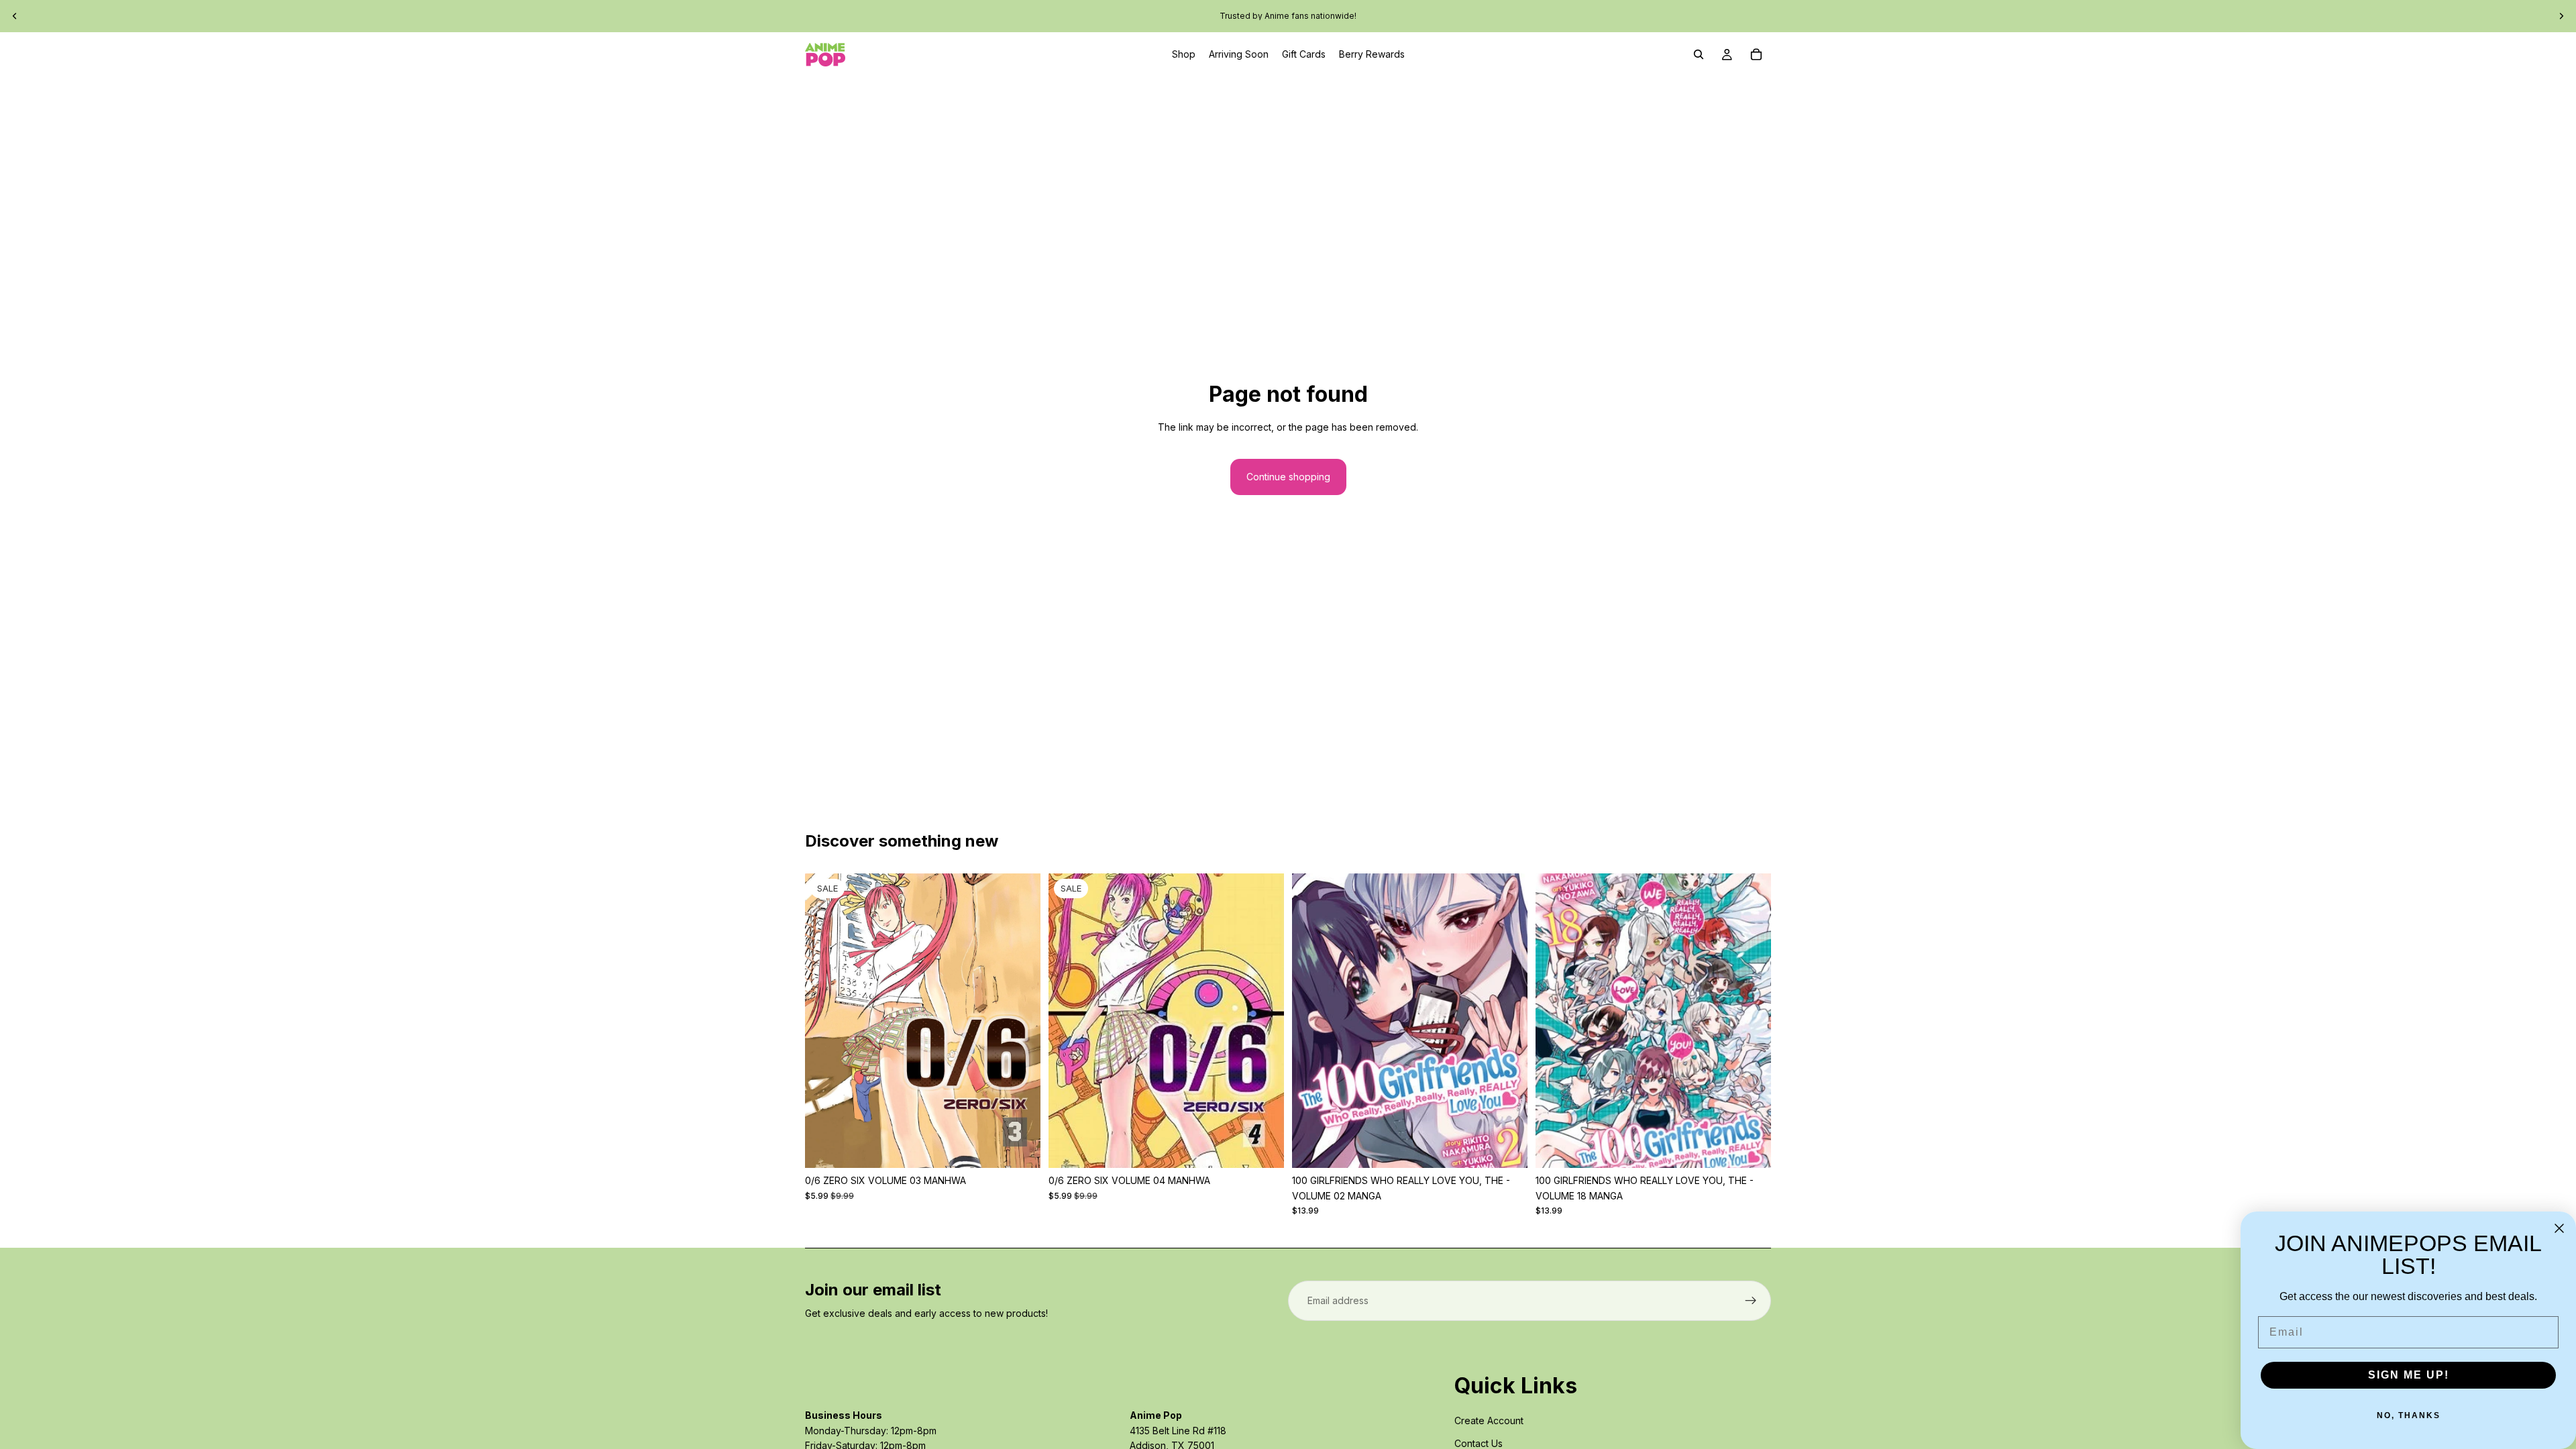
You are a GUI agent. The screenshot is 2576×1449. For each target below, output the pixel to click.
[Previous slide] (15, 16)
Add (1031, 1147)
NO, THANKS (2409, 1415)
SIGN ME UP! (2409, 1375)
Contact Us (1479, 1443)
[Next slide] (2561, 16)
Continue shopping (1288, 477)
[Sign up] (1751, 1301)
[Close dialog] (2559, 1228)
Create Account (1489, 1420)
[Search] (1699, 54)
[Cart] (1756, 54)
